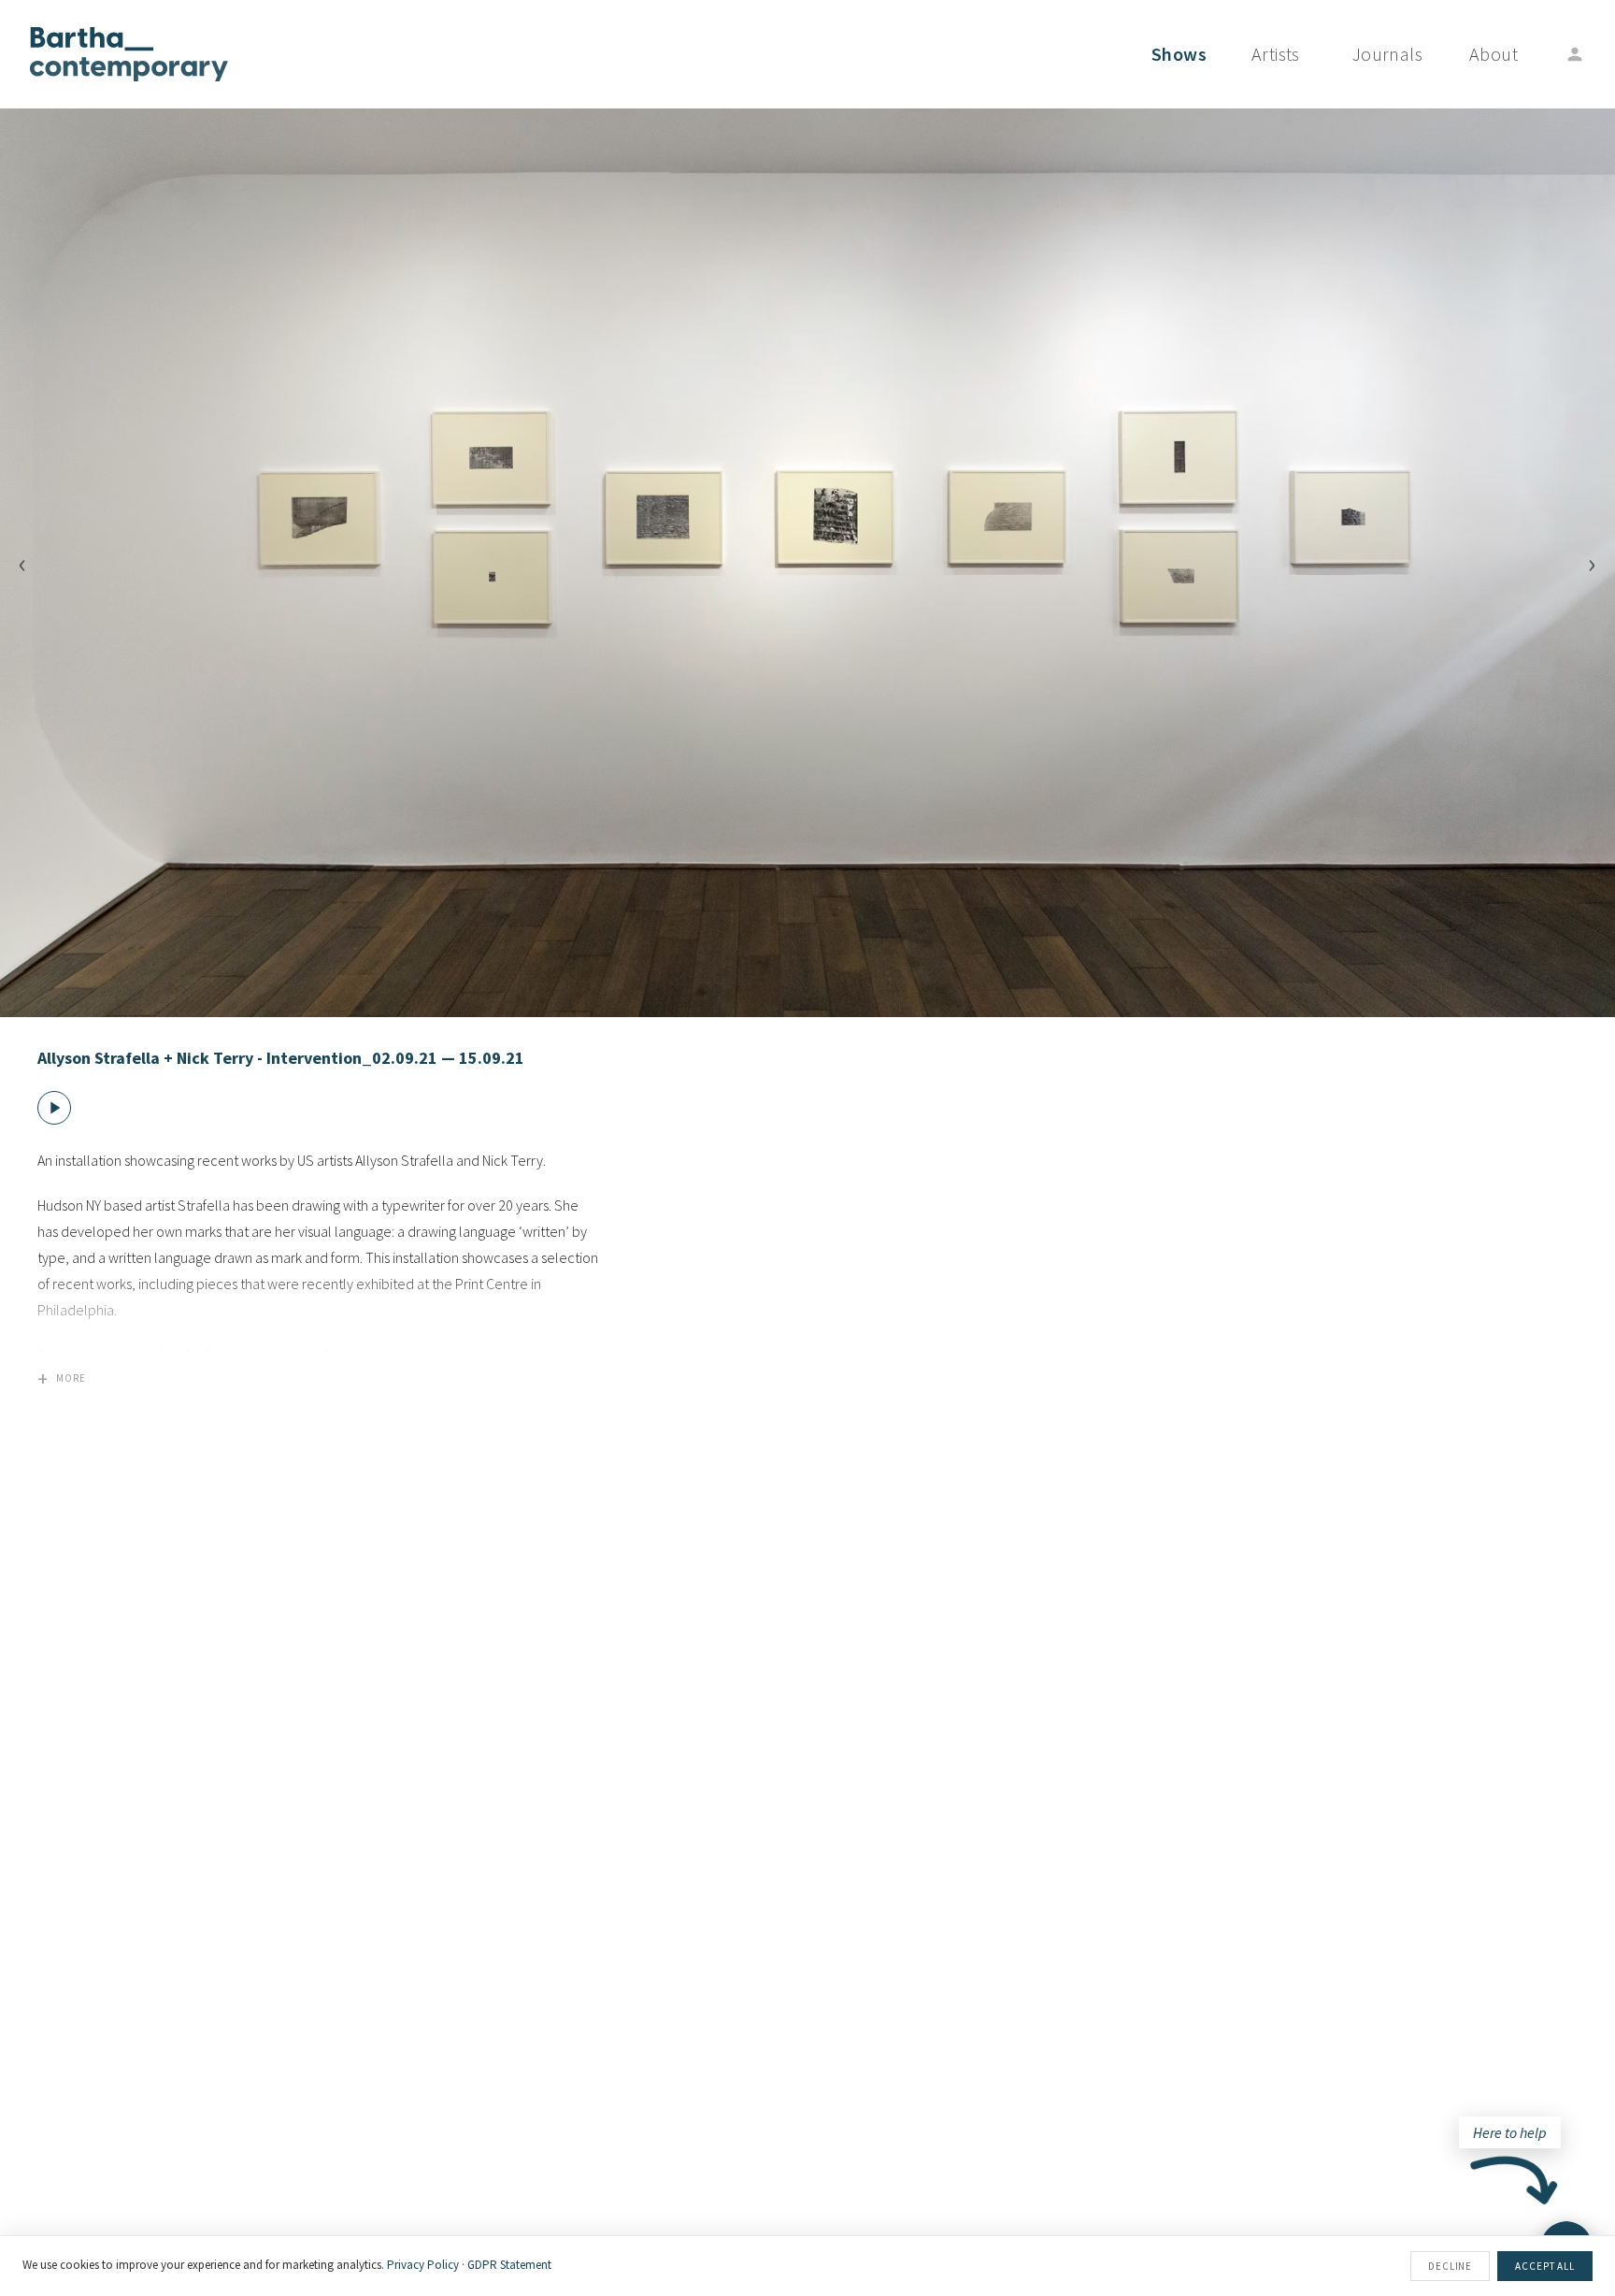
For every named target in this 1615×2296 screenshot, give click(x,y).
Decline (1450, 2266)
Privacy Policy (423, 2265)
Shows (1179, 54)
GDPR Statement (509, 2265)
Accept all (1545, 2266)
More (62, 1378)
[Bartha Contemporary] (129, 54)
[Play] (54, 1108)
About (1494, 54)
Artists (1276, 54)
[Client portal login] (1575, 54)
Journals (1387, 54)
